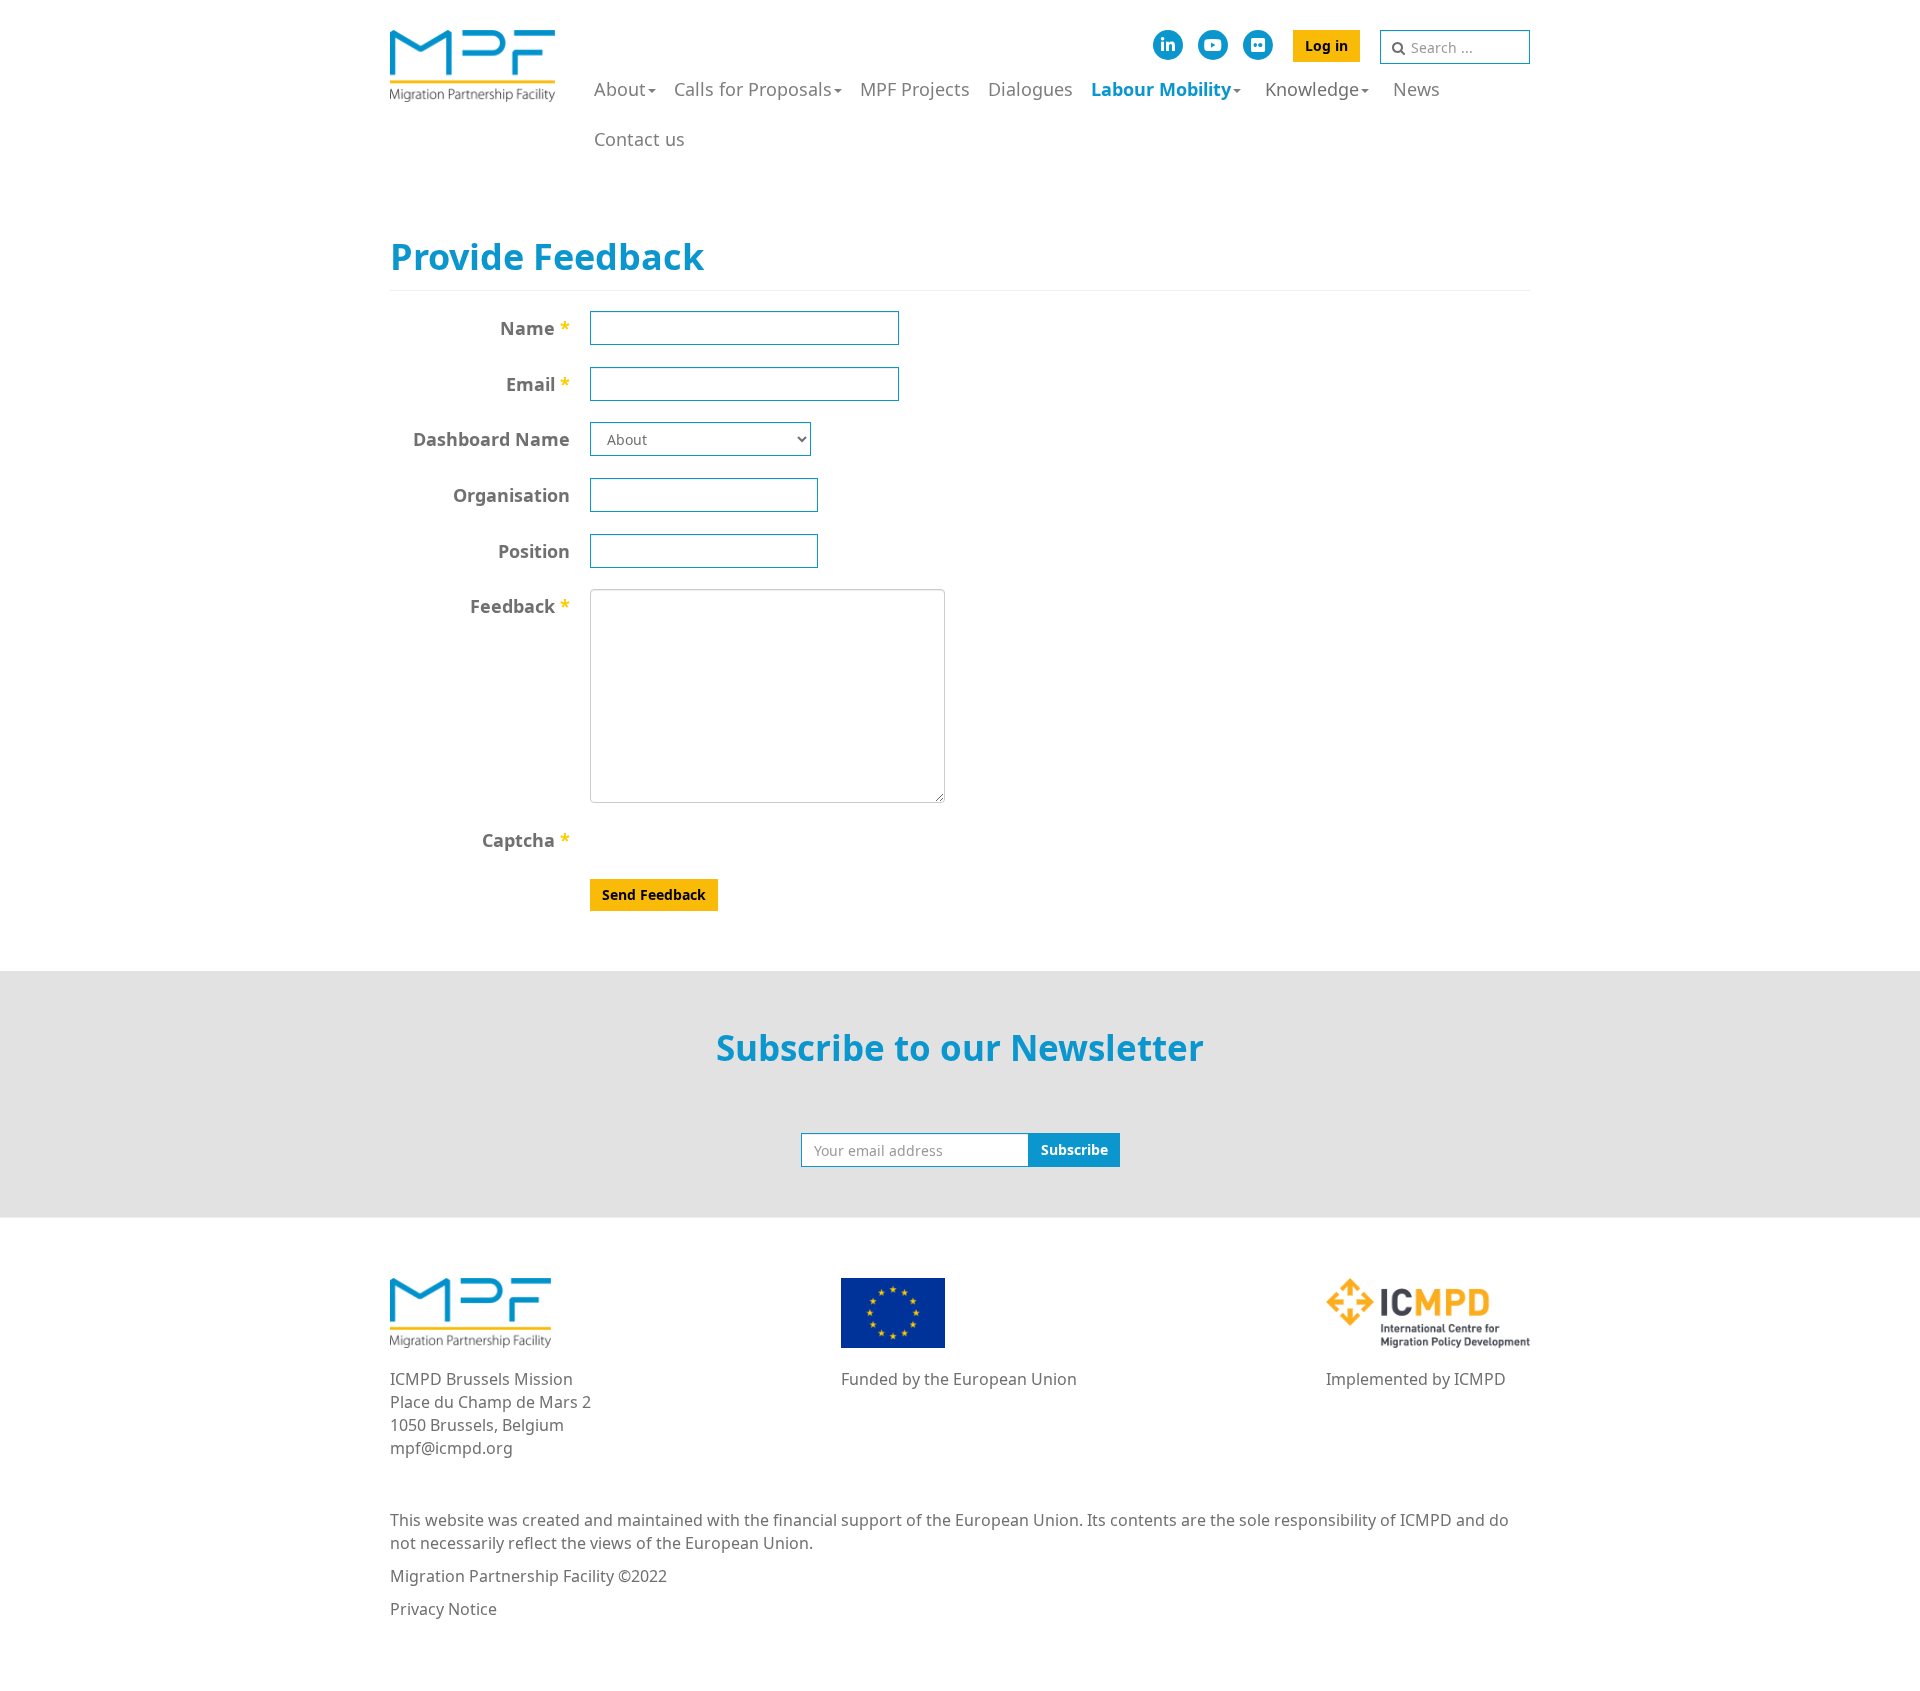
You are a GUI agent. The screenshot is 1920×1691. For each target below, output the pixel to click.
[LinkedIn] (1168, 45)
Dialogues (1030, 89)
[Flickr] (1258, 45)
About (620, 89)
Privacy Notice (443, 1609)
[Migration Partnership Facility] (472, 66)
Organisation (511, 495)
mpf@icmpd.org (451, 1448)
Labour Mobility (1161, 89)
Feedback (520, 606)
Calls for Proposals (753, 89)
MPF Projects (915, 89)
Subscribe (1074, 1149)
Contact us (639, 139)
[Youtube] (1213, 45)
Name (535, 328)
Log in (1326, 45)
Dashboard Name (491, 439)
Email (538, 384)
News (1416, 89)
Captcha (526, 840)
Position (534, 551)
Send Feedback (654, 894)
